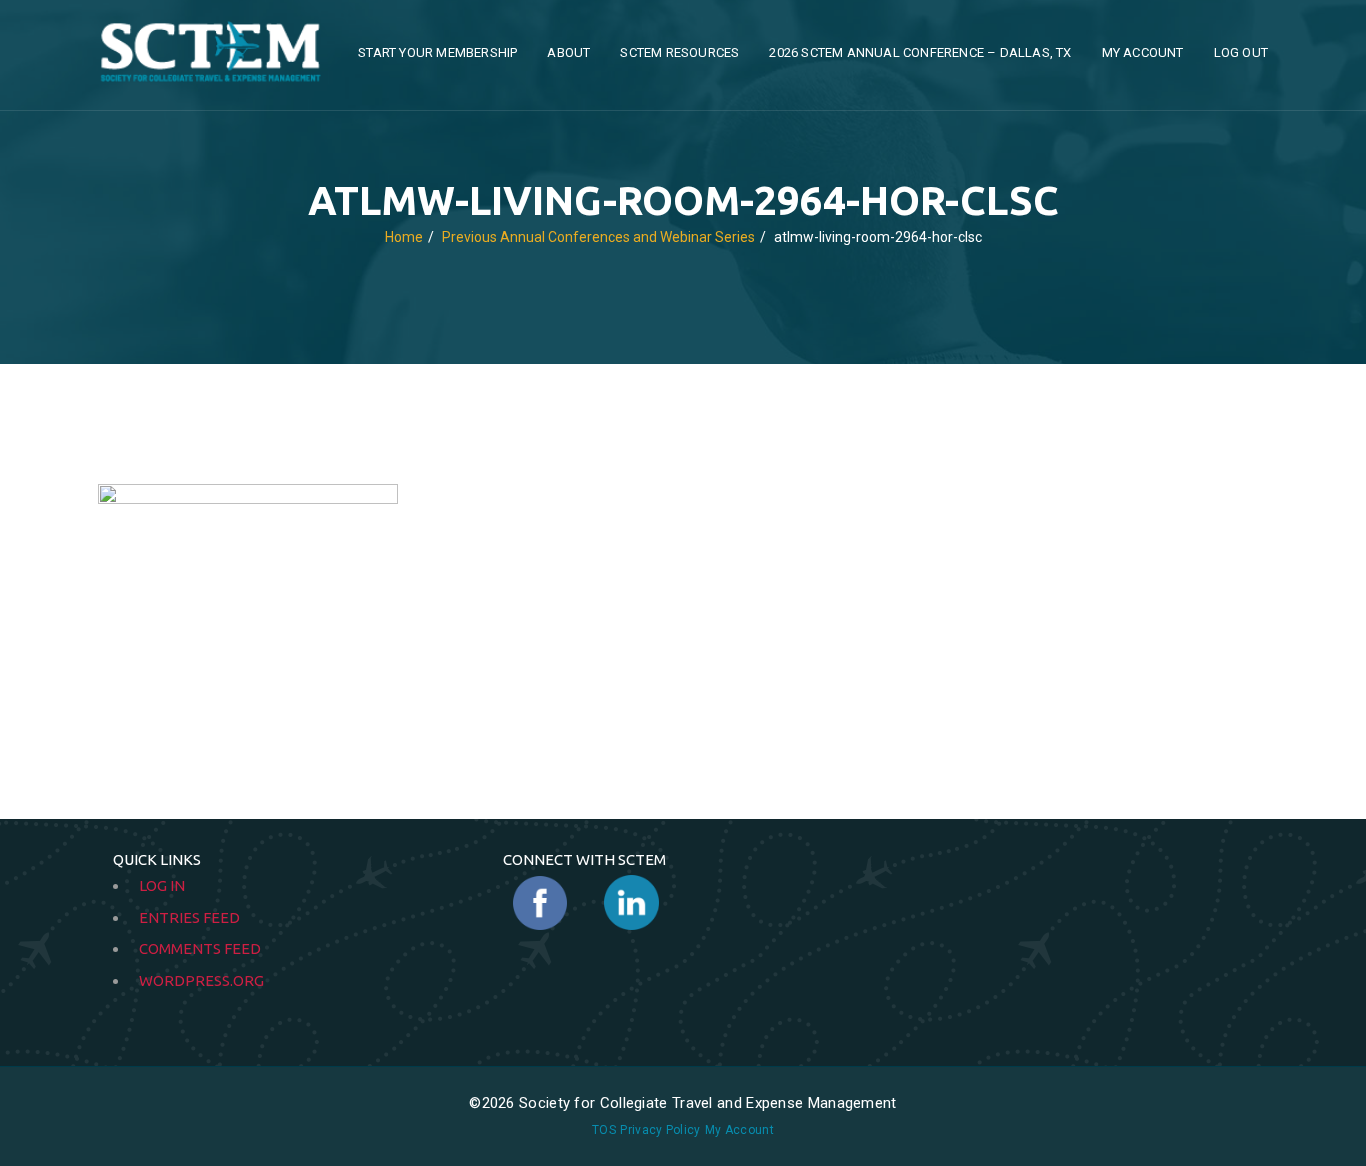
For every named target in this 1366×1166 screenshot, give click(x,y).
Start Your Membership (437, 52)
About (568, 52)
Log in (162, 885)
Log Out (1241, 52)
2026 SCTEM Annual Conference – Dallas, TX (920, 52)
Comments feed (200, 948)
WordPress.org (201, 980)
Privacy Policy (660, 1130)
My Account (1143, 52)
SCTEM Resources (679, 52)
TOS (604, 1130)
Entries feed (189, 917)
